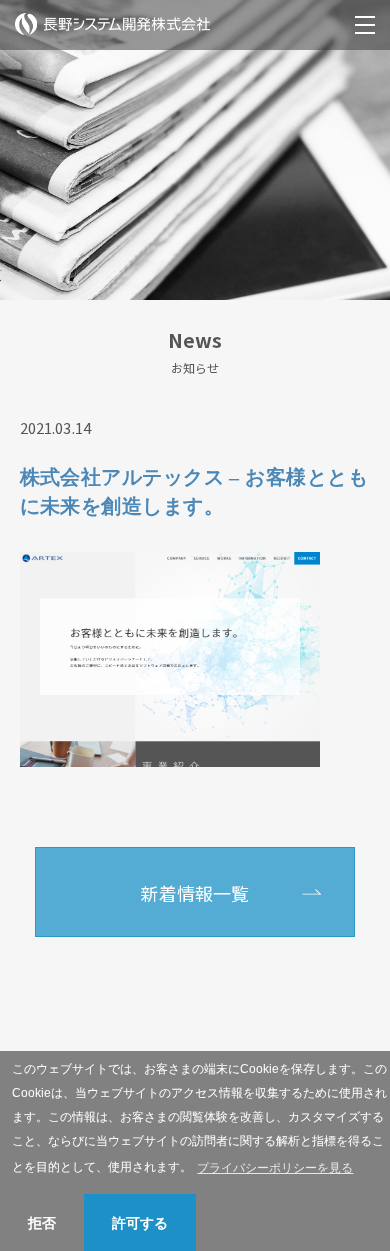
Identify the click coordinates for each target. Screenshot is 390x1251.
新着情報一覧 (194, 893)
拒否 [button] (42, 1223)
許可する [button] (140, 1223)
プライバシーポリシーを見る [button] (275, 1168)
